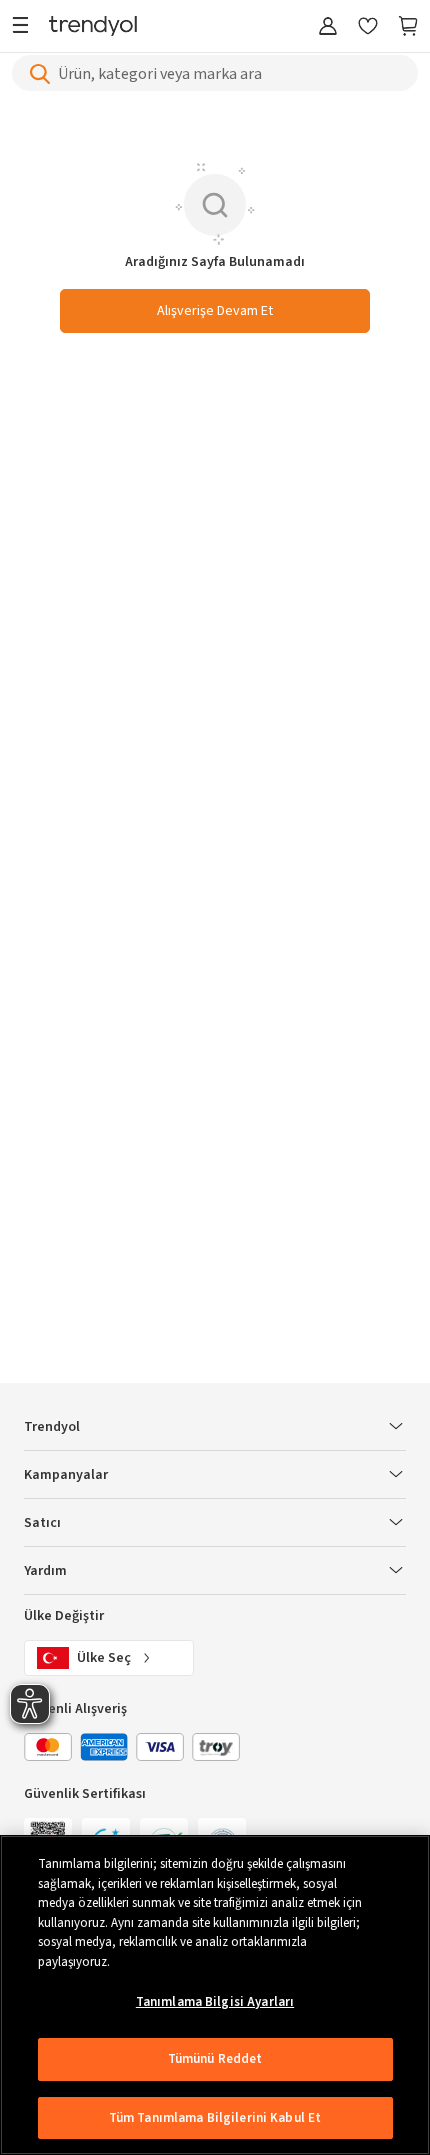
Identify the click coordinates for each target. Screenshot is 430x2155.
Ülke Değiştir (64, 1616)
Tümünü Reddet (215, 2059)
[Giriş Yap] (328, 27)
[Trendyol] (93, 27)
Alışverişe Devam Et (215, 311)
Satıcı (42, 1523)
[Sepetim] (408, 27)
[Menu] (25, 27)
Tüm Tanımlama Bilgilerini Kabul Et (215, 2118)
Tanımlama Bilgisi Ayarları (215, 2002)
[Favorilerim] (368, 27)
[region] (215, 1995)
